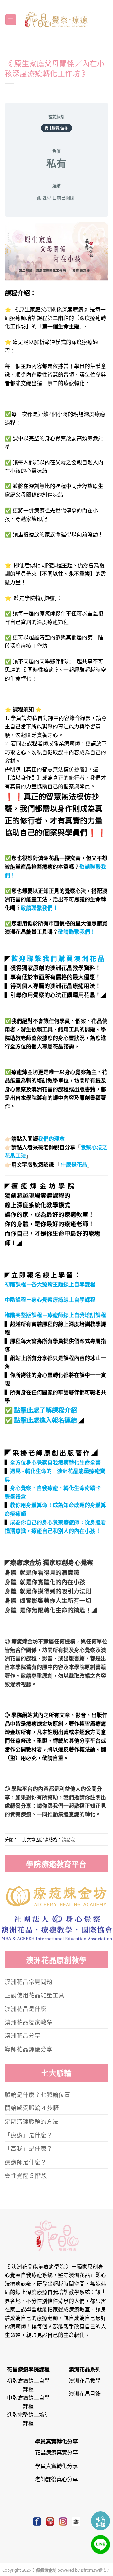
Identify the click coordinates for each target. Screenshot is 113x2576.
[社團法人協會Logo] (57, 1927)
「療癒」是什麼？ (29, 2135)
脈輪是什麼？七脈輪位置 (38, 2094)
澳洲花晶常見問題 (29, 1981)
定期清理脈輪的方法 (32, 2121)
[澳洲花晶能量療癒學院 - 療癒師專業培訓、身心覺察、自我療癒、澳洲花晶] (56, 20)
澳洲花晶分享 (23, 2035)
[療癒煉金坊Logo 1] (57, 1896)
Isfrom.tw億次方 (95, 2570)
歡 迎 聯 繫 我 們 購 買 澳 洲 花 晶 (58, 958)
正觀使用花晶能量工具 (35, 1995)
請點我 (68, 1839)
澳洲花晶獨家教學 (29, 2022)
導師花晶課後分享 (29, 2049)
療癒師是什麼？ (26, 2162)
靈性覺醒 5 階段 (26, 2175)
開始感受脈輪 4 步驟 (32, 2108)
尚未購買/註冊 (56, 128)
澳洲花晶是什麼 (26, 2008)
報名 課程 (100, 2521)
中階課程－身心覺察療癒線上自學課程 (50, 1299)
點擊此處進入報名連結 (46, 1420)
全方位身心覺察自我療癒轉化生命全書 (55, 1462)
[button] (11, 20)
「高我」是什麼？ (29, 2148)
